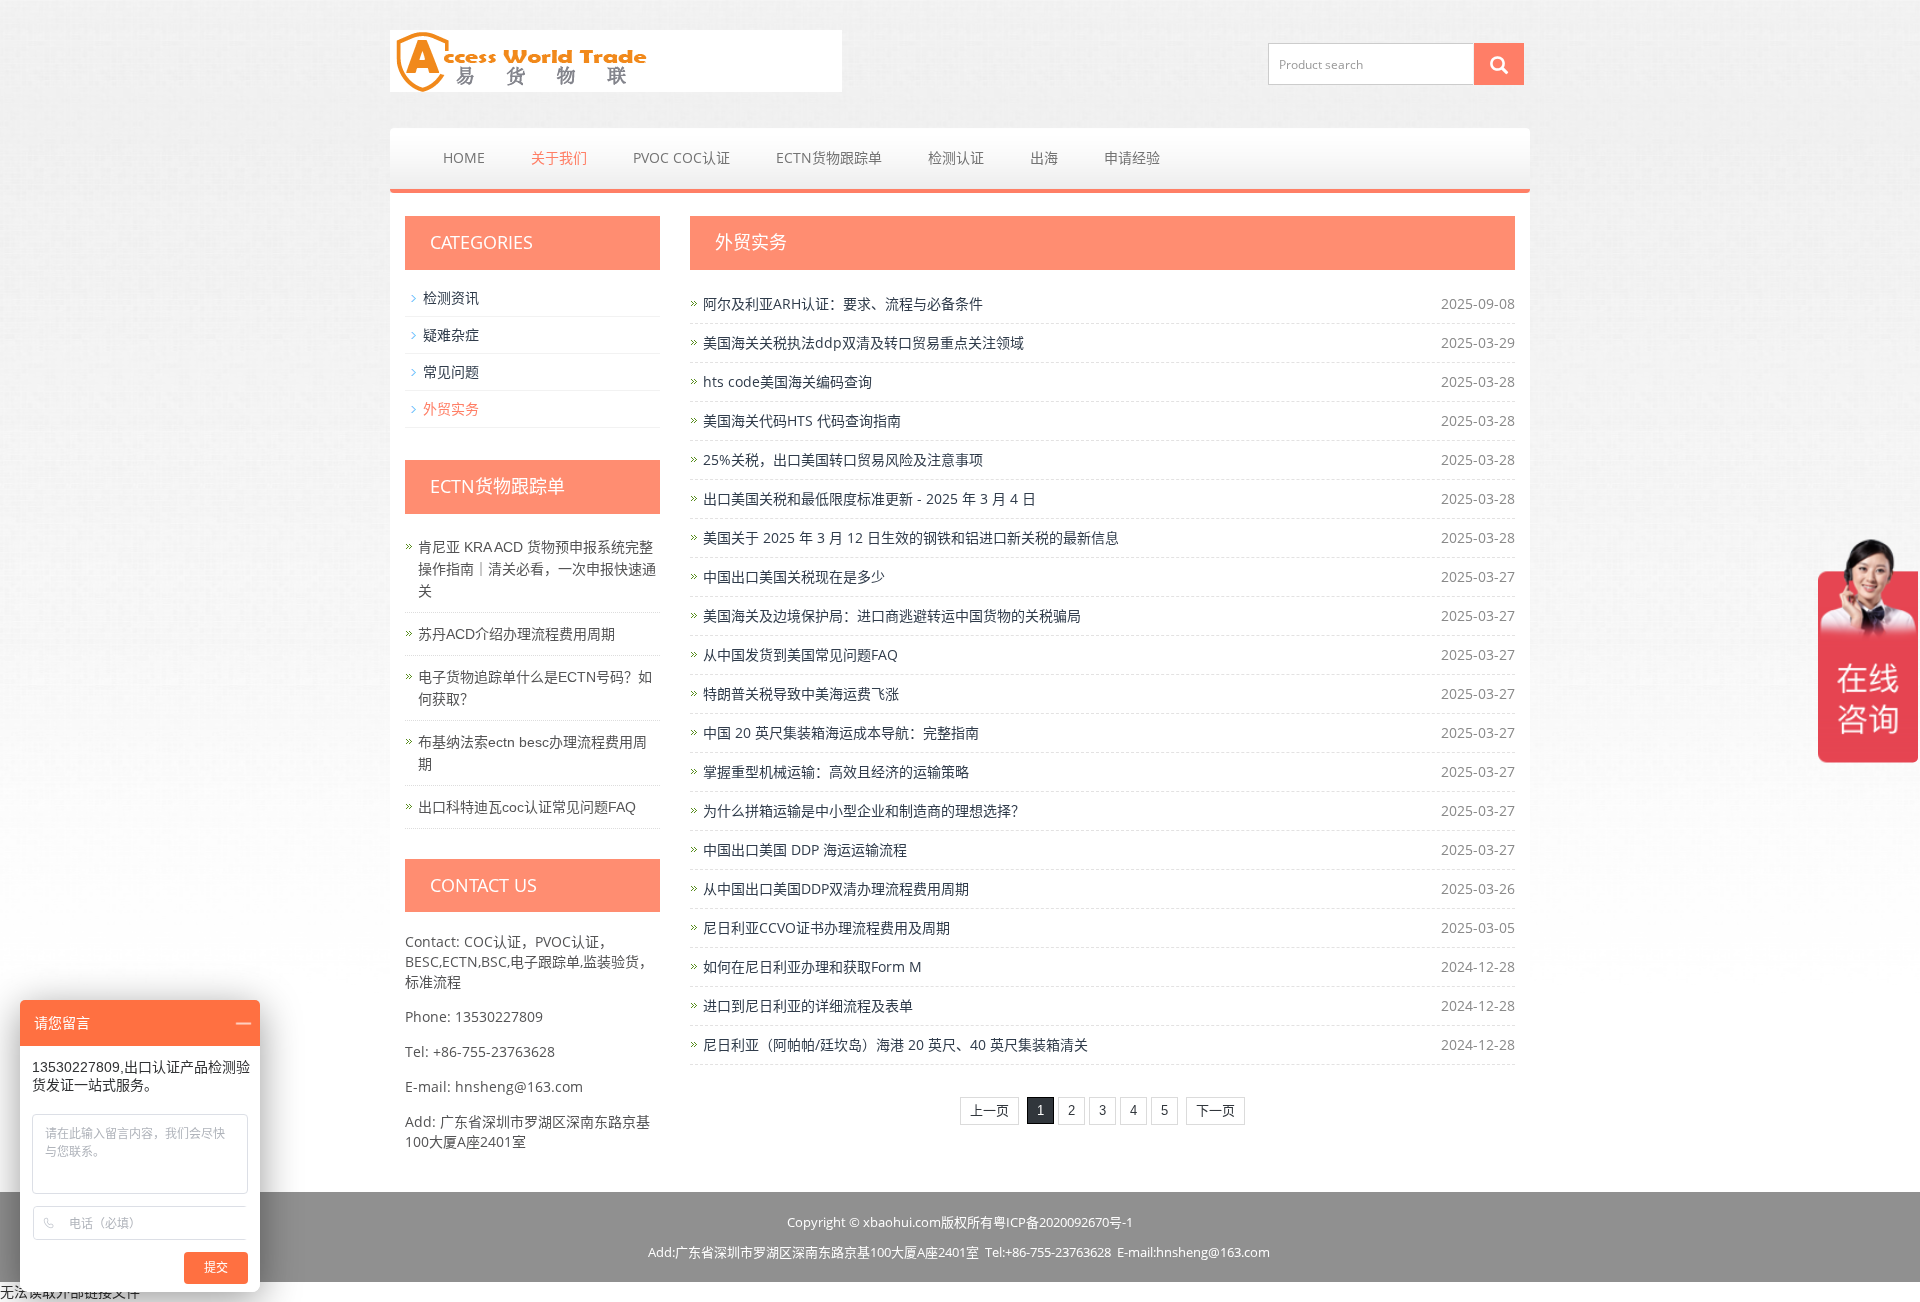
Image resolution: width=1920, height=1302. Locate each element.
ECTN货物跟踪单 (829, 157)
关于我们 (559, 157)
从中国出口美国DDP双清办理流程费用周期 (836, 888)
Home (464, 157)
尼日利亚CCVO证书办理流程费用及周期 (826, 927)
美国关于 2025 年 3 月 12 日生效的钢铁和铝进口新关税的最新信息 (911, 537)
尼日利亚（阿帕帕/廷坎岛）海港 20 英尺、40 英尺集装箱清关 (895, 1044)
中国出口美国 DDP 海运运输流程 (805, 849)
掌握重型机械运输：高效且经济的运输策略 (836, 771)
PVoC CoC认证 (681, 157)
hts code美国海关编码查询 (787, 381)
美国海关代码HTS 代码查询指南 (802, 420)
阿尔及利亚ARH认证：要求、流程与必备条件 (843, 303)
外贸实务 (451, 408)
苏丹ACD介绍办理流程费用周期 (516, 634)
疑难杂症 (451, 334)
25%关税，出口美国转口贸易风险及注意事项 (843, 459)
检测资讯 (451, 297)
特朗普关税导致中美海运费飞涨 (801, 693)
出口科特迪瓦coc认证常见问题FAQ (527, 807)
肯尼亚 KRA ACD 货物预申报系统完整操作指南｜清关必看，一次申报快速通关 (537, 569)
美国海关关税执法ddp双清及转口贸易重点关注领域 (863, 342)
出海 (1044, 157)
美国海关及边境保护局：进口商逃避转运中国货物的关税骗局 (892, 615)
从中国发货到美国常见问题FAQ (800, 654)
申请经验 (1132, 157)
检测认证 (956, 157)
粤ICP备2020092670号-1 (1063, 1222)
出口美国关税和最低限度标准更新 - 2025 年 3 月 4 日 (869, 498)
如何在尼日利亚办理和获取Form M (812, 966)
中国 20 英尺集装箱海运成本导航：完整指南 (841, 732)
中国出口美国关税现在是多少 (794, 576)
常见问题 (451, 371)
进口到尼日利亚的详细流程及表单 (808, 1005)
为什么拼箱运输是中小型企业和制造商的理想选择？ (864, 810)
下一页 (1215, 1110)
